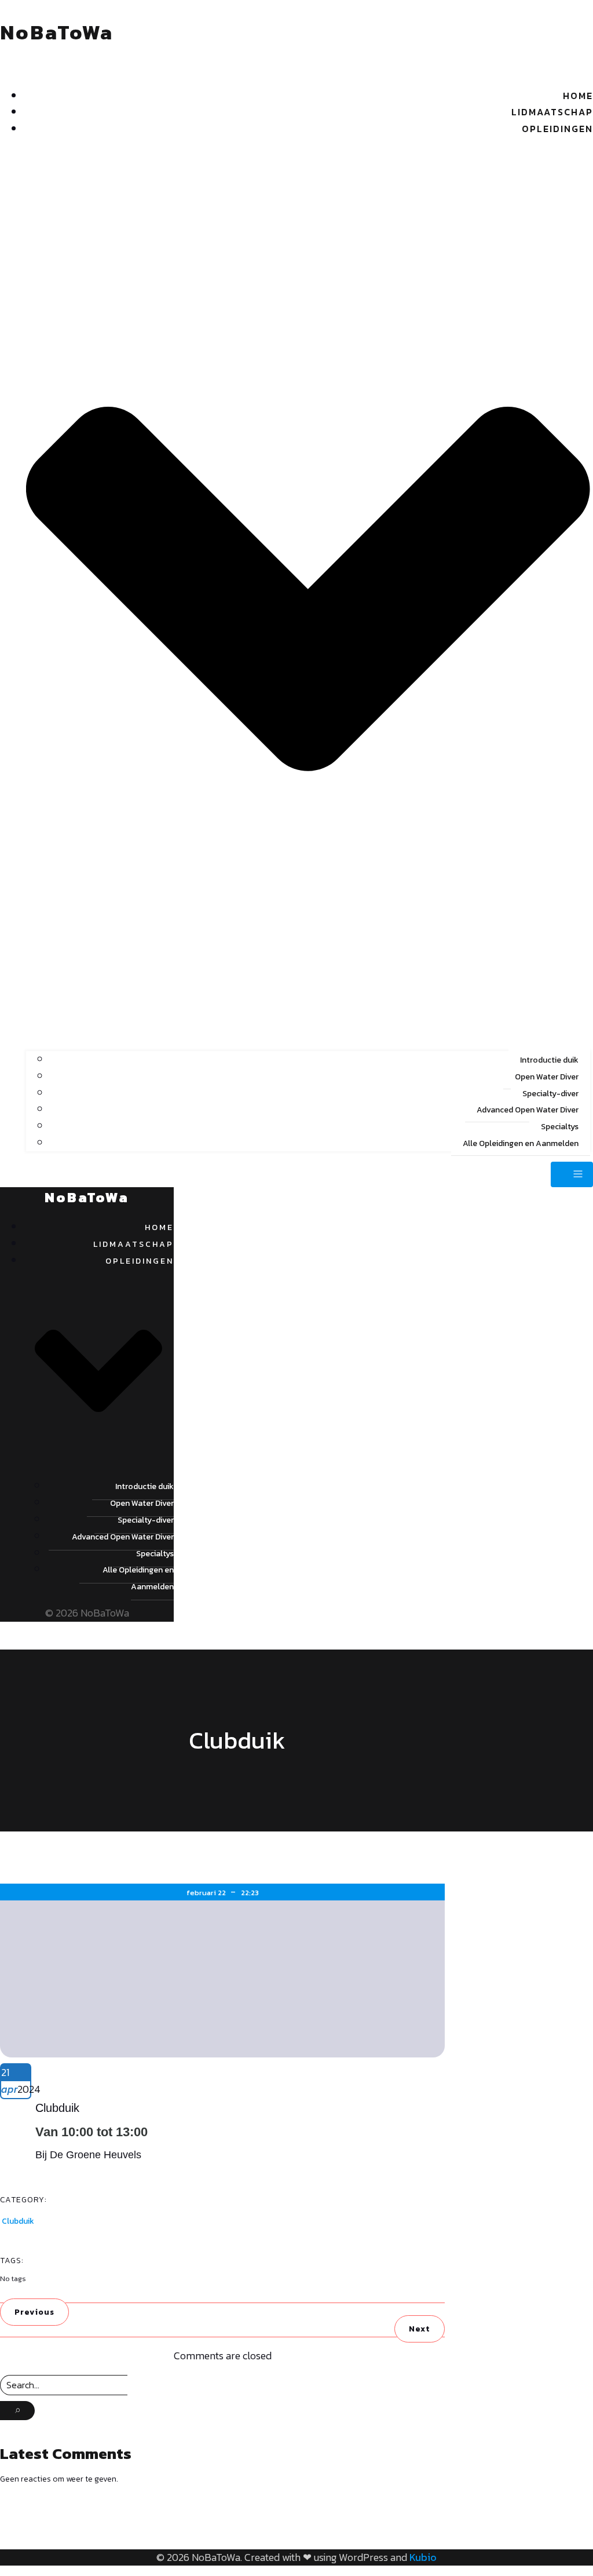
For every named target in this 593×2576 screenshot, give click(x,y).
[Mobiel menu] (572, 1174)
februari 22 (207, 1893)
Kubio (423, 2557)
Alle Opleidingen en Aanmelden (521, 1143)
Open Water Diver (547, 1077)
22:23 (250, 1893)
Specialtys (560, 1127)
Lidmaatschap (552, 112)
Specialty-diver (550, 1094)
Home (578, 96)
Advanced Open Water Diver (528, 1110)
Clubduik (18, 2221)
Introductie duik (549, 1060)
